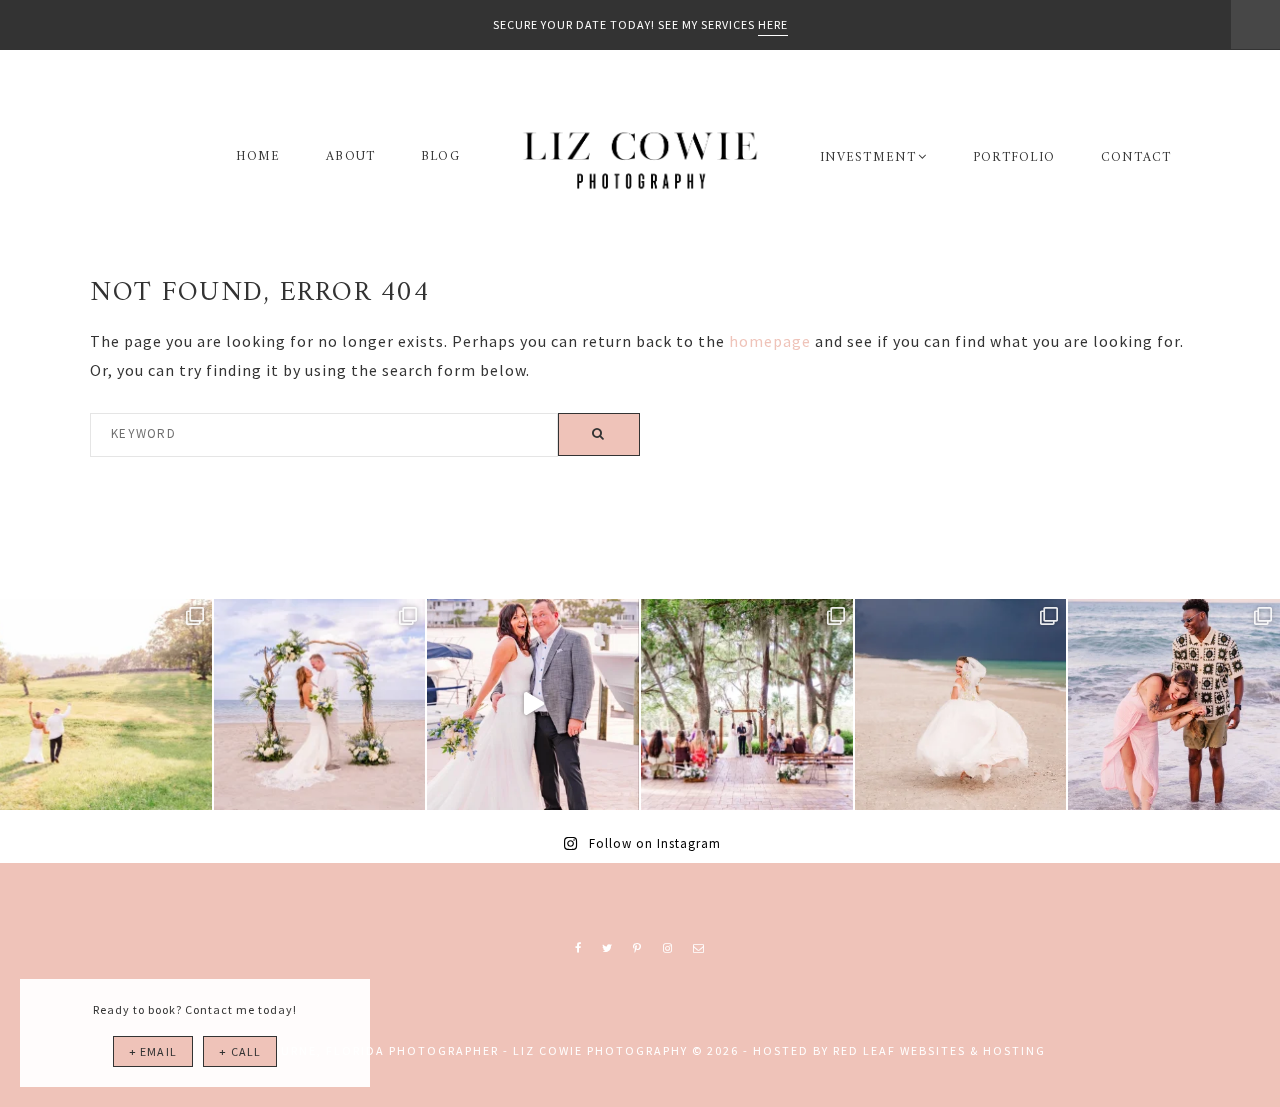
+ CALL (240, 1051)
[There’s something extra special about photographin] (106, 705)
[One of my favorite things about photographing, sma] (747, 705)
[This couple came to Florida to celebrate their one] (1174, 705)
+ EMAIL (153, 1051)
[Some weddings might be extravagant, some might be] (320, 705)
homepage (770, 341)
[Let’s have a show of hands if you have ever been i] (533, 705)
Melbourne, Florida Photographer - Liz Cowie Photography (640, 160)
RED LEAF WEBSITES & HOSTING (939, 1050)
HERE (773, 24)
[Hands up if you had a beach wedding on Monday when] (961, 705)
